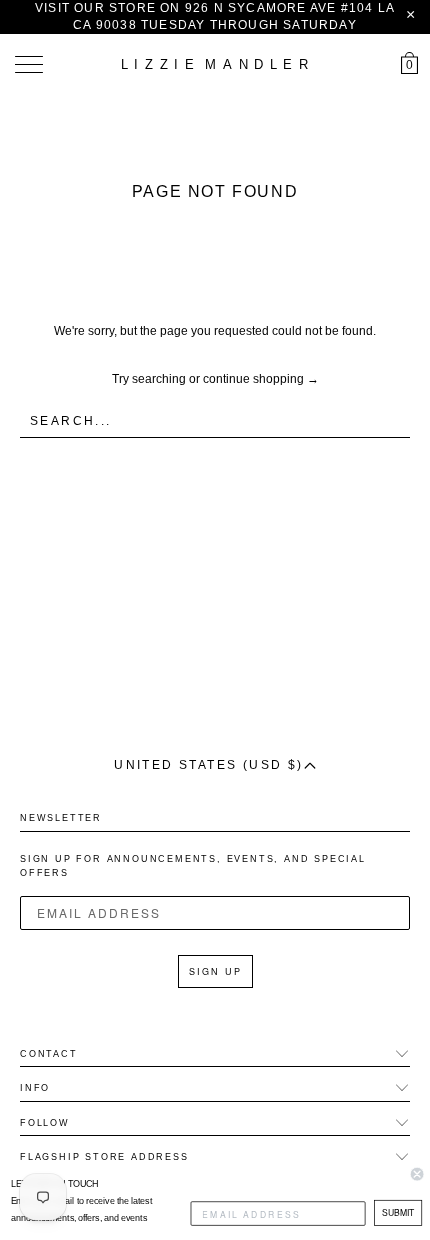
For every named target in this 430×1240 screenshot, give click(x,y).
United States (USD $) (208, 765)
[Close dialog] (417, 1174)
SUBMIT (398, 1212)
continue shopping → (261, 379)
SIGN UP (215, 971)
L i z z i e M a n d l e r (215, 64)
